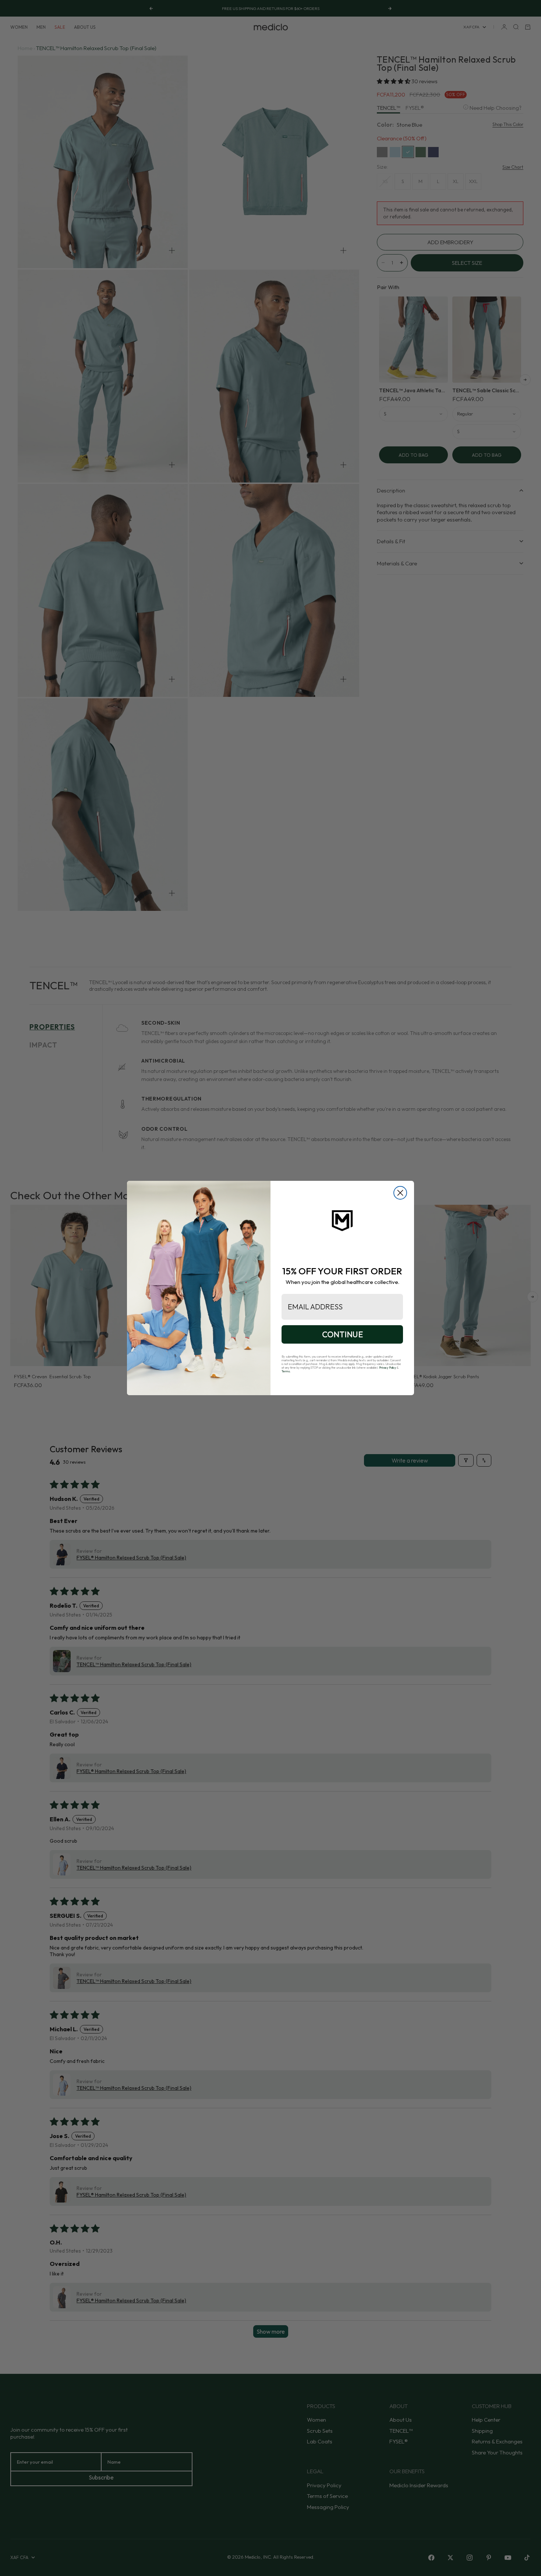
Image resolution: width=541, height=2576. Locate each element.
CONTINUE (342, 1334)
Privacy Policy (388, 1368)
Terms (286, 1371)
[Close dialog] (400, 1193)
